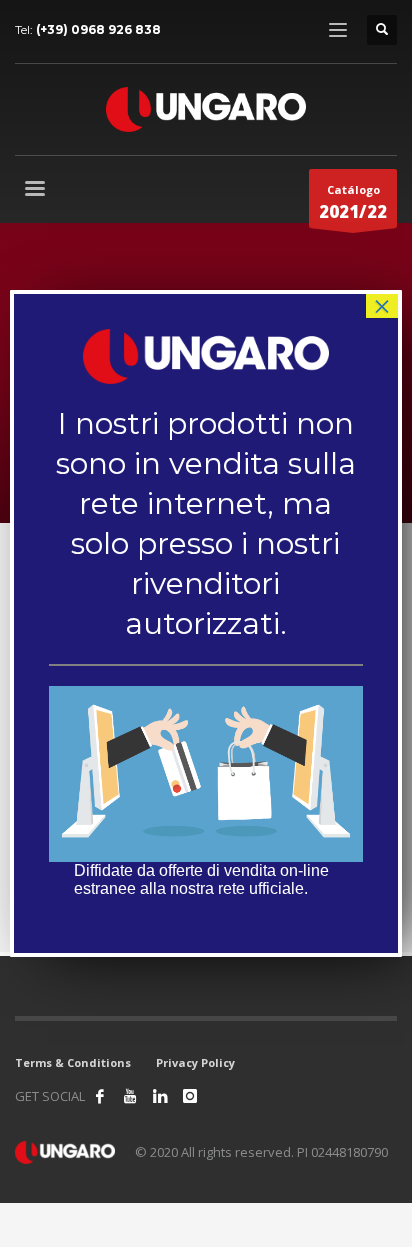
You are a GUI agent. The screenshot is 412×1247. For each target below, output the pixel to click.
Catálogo (353, 202)
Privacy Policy (195, 1062)
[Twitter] (160, 1096)
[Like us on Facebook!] (100, 1096)
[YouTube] (130, 1096)
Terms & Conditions (73, 1062)
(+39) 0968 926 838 (98, 29)
